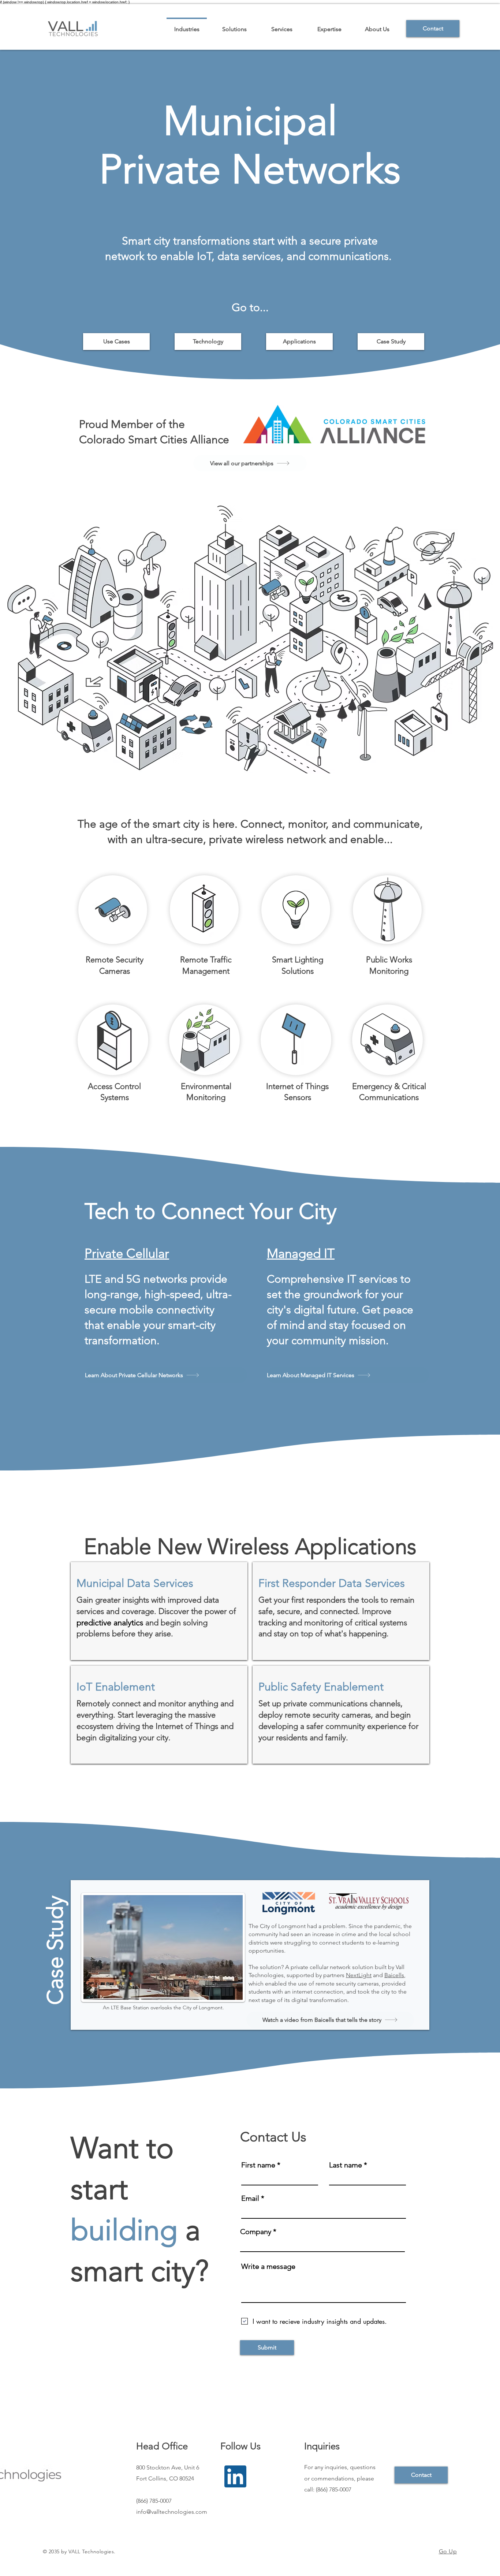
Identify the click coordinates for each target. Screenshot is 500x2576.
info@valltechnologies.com (172, 2512)
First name (258, 2165)
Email (250, 2198)
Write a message (268, 2266)
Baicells (394, 1975)
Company (256, 2232)
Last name (346, 2165)
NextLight (359, 1975)
